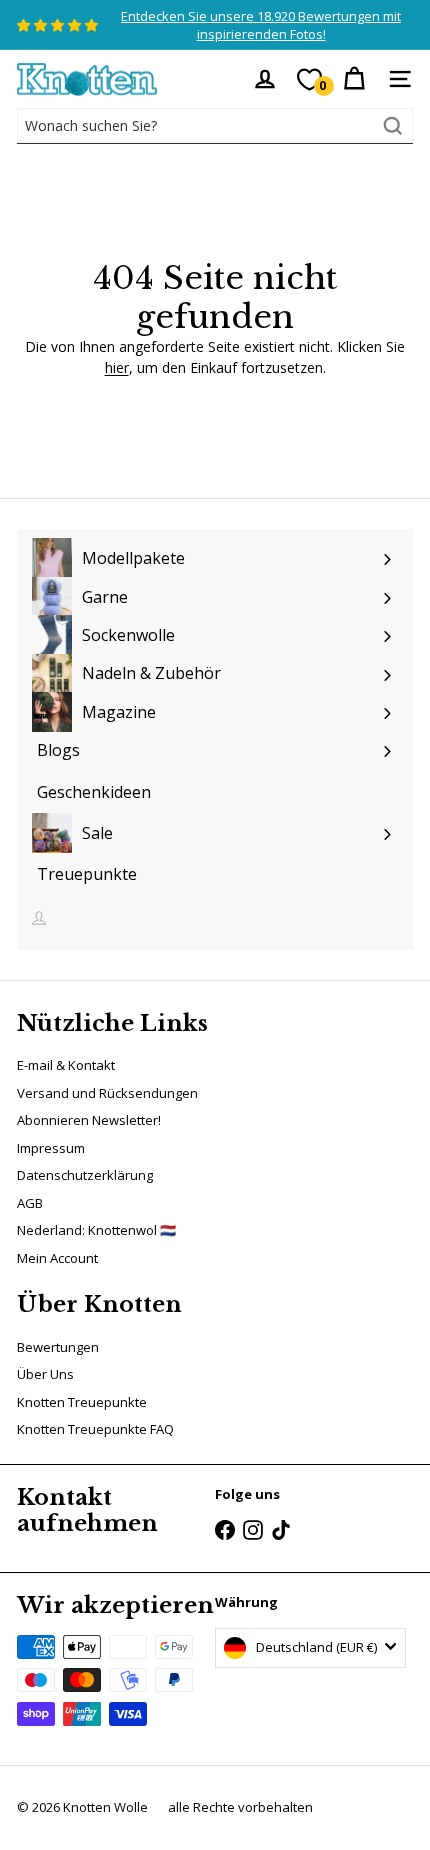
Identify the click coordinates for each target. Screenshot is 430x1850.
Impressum (51, 1148)
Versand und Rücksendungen (107, 1093)
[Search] (393, 126)
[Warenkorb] (354, 79)
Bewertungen (58, 1347)
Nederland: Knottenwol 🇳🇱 (96, 1230)
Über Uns (45, 1374)
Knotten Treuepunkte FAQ (95, 1429)
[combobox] (215, 126)
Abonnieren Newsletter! (89, 1120)
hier (117, 367)
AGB (30, 1203)
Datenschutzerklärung (85, 1175)
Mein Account (57, 1258)
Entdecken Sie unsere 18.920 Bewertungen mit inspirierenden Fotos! (261, 25)
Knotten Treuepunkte (82, 1402)
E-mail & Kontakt (66, 1065)
